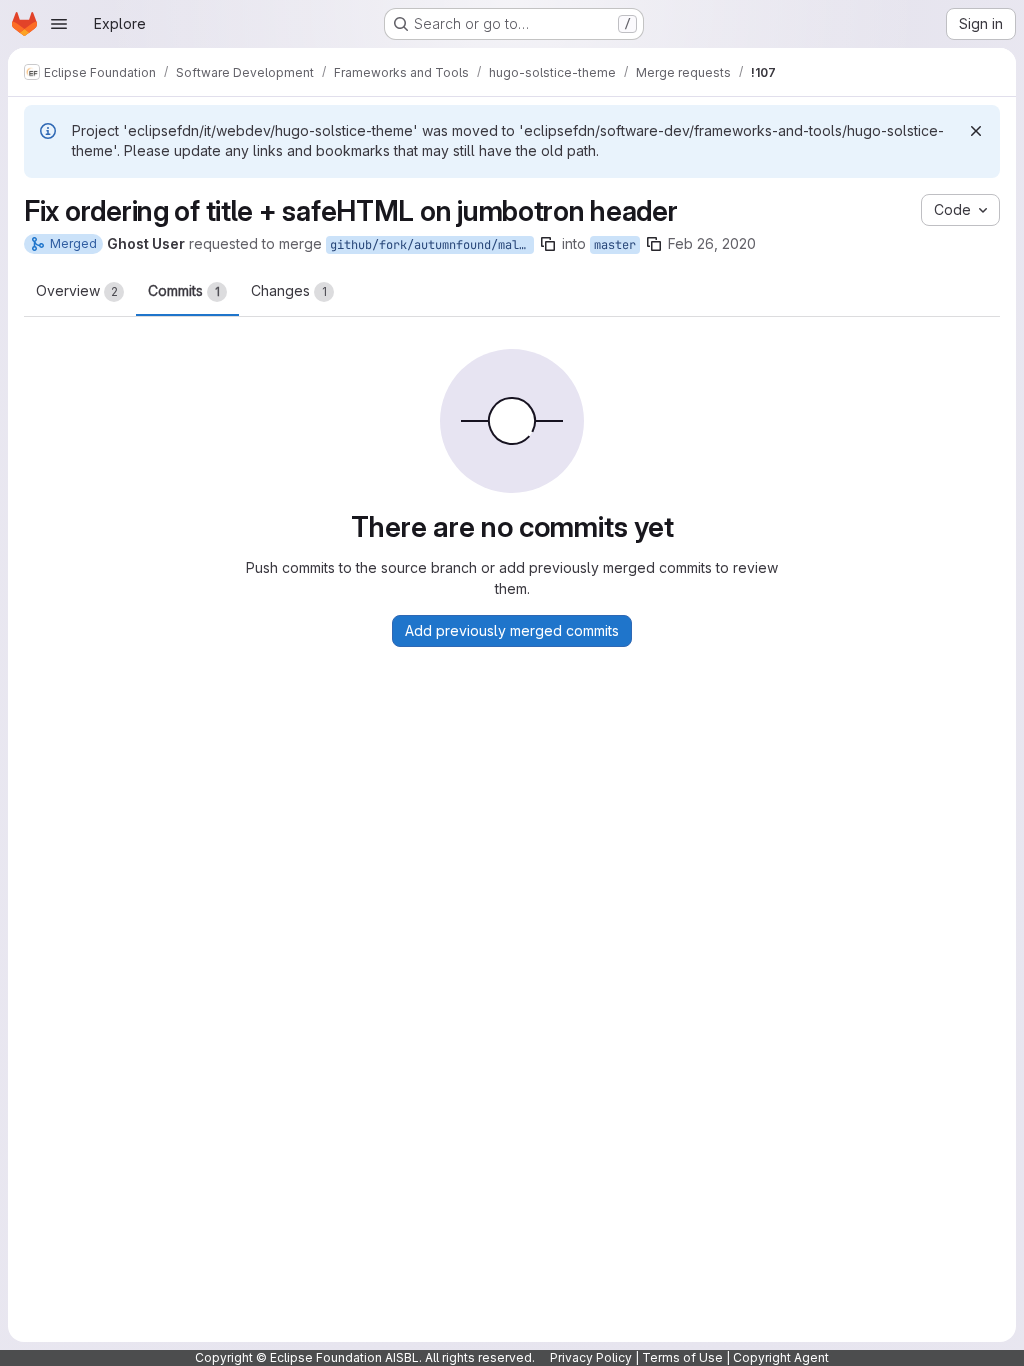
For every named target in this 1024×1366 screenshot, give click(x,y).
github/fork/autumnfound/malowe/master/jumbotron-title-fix (432, 245)
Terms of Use (682, 1357)
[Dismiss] (976, 131)
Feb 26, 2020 (712, 243)
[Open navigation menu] (59, 24)
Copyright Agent (781, 1357)
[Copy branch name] (548, 244)
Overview (77, 290)
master (615, 245)
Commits (184, 290)
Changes (289, 290)
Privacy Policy (591, 1357)
